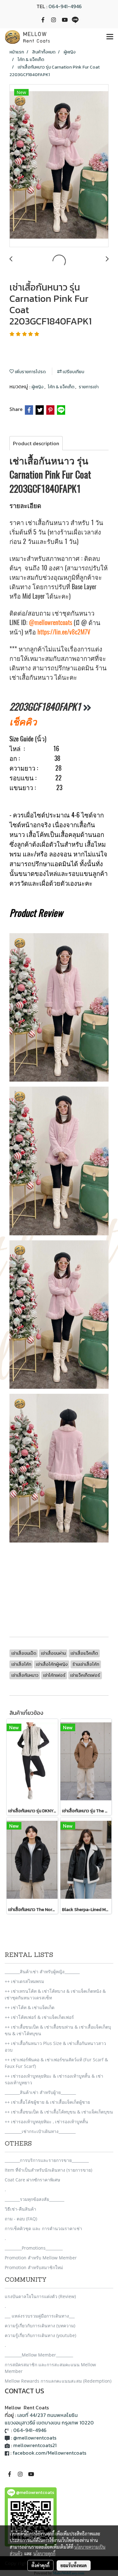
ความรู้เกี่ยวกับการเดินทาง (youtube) (40, 2335)
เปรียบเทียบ (73, 372)
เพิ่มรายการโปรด (30, 372)
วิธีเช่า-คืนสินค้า (20, 2209)
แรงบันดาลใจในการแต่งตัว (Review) (40, 2296)
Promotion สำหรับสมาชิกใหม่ (34, 2267)
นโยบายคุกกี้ (44, 2553)
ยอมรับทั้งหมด (74, 2565)
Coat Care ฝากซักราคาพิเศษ (32, 2180)
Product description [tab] (36, 443)
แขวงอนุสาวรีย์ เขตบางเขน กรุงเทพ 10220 (49, 2423)
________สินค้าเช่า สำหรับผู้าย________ (40, 2092)
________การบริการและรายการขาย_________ (47, 2160)
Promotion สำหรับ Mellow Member (41, 2258)
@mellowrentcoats (51, 622)
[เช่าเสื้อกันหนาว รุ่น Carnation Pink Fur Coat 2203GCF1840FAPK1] (59, 166)
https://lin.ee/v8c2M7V (64, 632)
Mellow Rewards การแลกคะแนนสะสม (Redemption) (58, 2381)
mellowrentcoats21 (35, 2445)
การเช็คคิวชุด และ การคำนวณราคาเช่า (43, 2228)
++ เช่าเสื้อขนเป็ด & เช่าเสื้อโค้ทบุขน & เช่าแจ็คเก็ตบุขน (59, 2112)
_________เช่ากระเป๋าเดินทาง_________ (40, 2131)
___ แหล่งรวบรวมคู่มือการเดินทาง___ (40, 2316)
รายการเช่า (89, 387)
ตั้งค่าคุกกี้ (40, 2565)
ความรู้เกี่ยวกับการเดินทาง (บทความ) (40, 2326)
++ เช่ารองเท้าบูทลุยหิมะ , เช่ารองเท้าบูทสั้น (46, 2122)
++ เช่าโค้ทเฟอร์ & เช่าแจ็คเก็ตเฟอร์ (39, 2017)
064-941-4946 (65, 6)
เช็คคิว (23, 721)
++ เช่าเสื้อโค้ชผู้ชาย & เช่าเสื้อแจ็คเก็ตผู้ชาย (47, 2102)
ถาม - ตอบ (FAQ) (21, 2219)
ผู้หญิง (38, 387)
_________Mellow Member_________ (39, 2355)
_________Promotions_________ (34, 2248)
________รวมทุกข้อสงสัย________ (34, 2199)
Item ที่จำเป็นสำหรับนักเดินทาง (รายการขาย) (48, 2170)
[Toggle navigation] (110, 37)
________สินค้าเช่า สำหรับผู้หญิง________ (42, 1972)
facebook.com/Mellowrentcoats (49, 2453)
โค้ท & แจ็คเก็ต (62, 387)
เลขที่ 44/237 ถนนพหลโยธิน (48, 2415)
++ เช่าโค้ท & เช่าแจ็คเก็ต (30, 2007)
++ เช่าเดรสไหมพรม (24, 1981)
